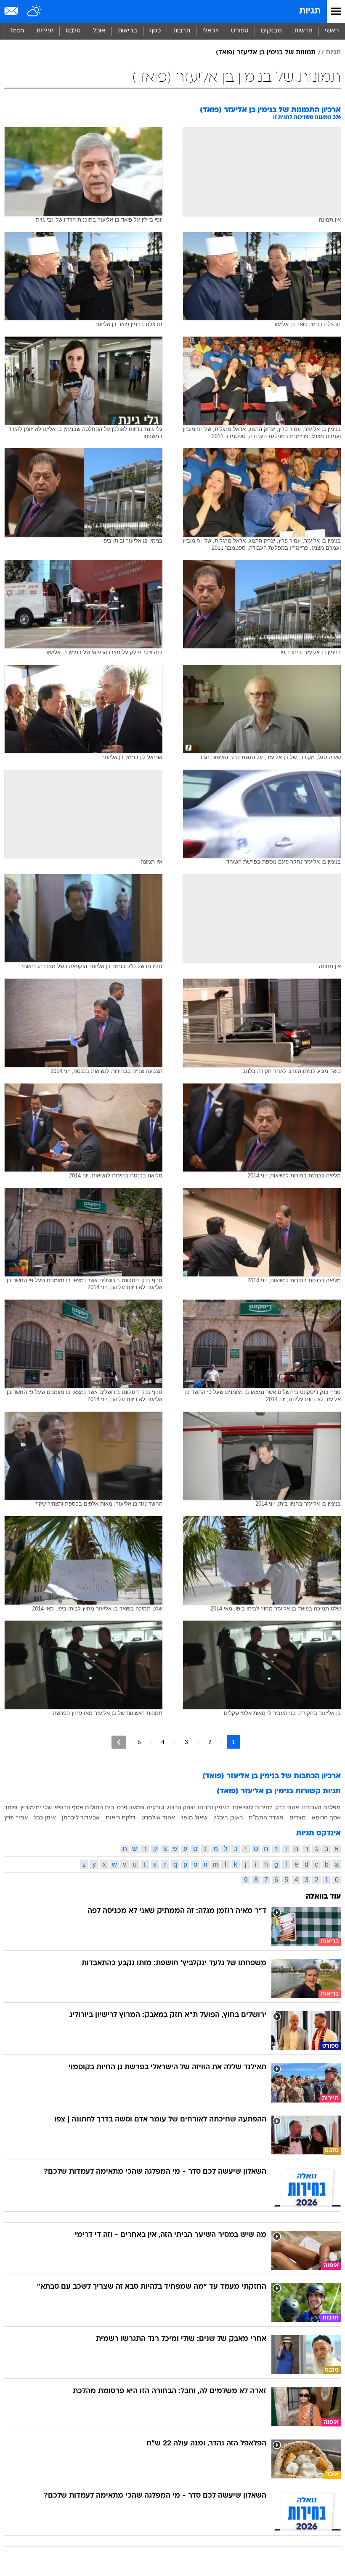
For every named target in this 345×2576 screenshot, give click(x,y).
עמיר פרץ (16, 1817)
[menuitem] (303, 31)
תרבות (182, 31)
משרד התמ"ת (266, 1817)
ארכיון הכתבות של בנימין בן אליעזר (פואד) (272, 1776)
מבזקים (271, 31)
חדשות (303, 31)
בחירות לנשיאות (253, 1807)
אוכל (99, 31)
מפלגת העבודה (321, 1807)
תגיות (310, 11)
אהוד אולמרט (158, 1817)
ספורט (240, 31)
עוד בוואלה (323, 1897)
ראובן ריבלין (228, 1817)
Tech (17, 31)
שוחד (11, 1807)
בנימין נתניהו (214, 1807)
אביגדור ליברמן (81, 1817)
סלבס (73, 31)
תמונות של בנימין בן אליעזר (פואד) (266, 53)
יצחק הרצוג (181, 1807)
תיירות (45, 31)
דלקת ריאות (121, 1817)
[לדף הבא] (119, 1742)
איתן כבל (45, 1817)
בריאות (127, 31)
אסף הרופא (326, 1817)
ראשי (332, 31)
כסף (155, 31)
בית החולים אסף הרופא (84, 1807)
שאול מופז (194, 1817)
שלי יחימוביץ (36, 1807)
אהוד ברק (287, 1807)
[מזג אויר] (35, 11)
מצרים (298, 1817)
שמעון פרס (131, 1807)
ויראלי (211, 31)
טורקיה (155, 1807)
